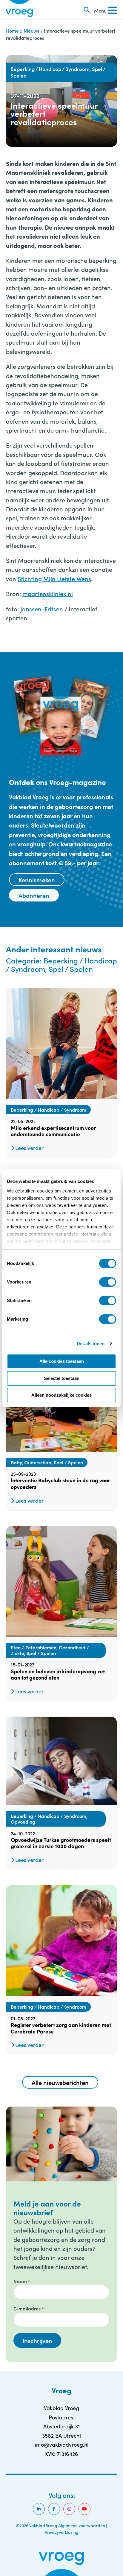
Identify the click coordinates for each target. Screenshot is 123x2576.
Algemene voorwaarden (82, 2525)
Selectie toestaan (62, 1378)
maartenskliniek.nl (48, 593)
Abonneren (34, 895)
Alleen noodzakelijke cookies (61, 1395)
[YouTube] (84, 2509)
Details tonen (91, 1344)
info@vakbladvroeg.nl (62, 2445)
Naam (21, 2281)
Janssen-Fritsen (42, 609)
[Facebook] (54, 2509)
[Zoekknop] (87, 10)
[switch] (108, 1282)
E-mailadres (28, 2308)
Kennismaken (37, 880)
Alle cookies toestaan (62, 1361)
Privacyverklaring (61, 2532)
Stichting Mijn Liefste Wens (54, 578)
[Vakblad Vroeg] (19, 10)
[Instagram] (69, 2509)
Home (12, 31)
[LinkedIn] (39, 2509)
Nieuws (31, 31)
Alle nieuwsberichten (60, 2082)
